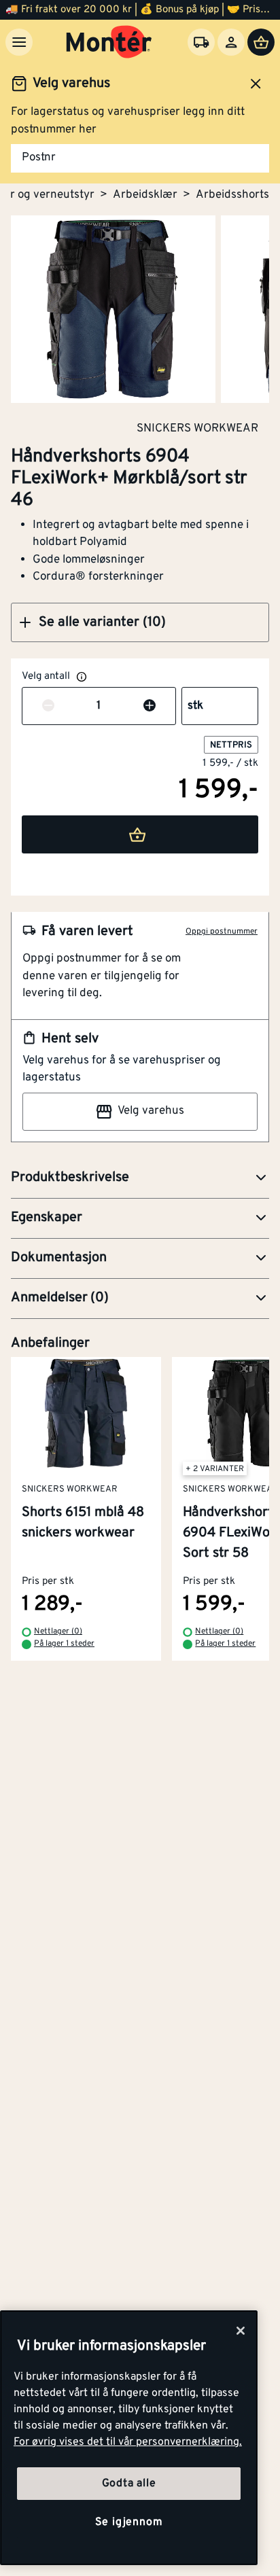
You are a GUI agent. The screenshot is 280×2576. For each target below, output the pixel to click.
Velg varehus (151, 1111)
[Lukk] (241, 2331)
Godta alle (129, 2484)
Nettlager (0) (58, 1631)
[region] (129, 2438)
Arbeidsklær (145, 195)
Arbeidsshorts (232, 195)
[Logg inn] (231, 42)
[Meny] (19, 42)
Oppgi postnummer (222, 932)
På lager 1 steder (64, 1644)
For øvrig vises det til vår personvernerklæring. (128, 2442)
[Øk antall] (150, 707)
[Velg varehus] (201, 42)
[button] (140, 622)
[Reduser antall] (48, 707)
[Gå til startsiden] (109, 42)
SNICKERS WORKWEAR (197, 428)
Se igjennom (129, 2522)
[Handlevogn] (261, 42)
